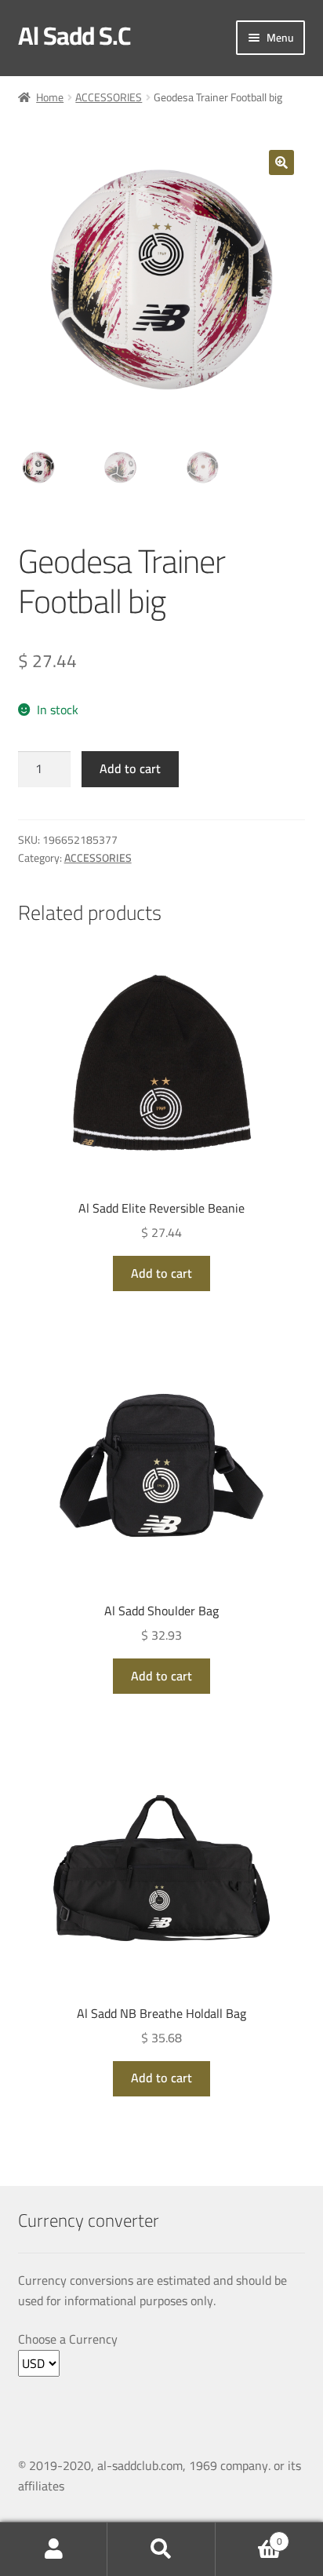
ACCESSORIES (109, 97)
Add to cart (130, 768)
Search (161, 2549)
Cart (249, 2536)
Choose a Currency (68, 2340)
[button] (281, 162)
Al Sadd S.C (74, 35)
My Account (54, 2549)
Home (50, 97)
